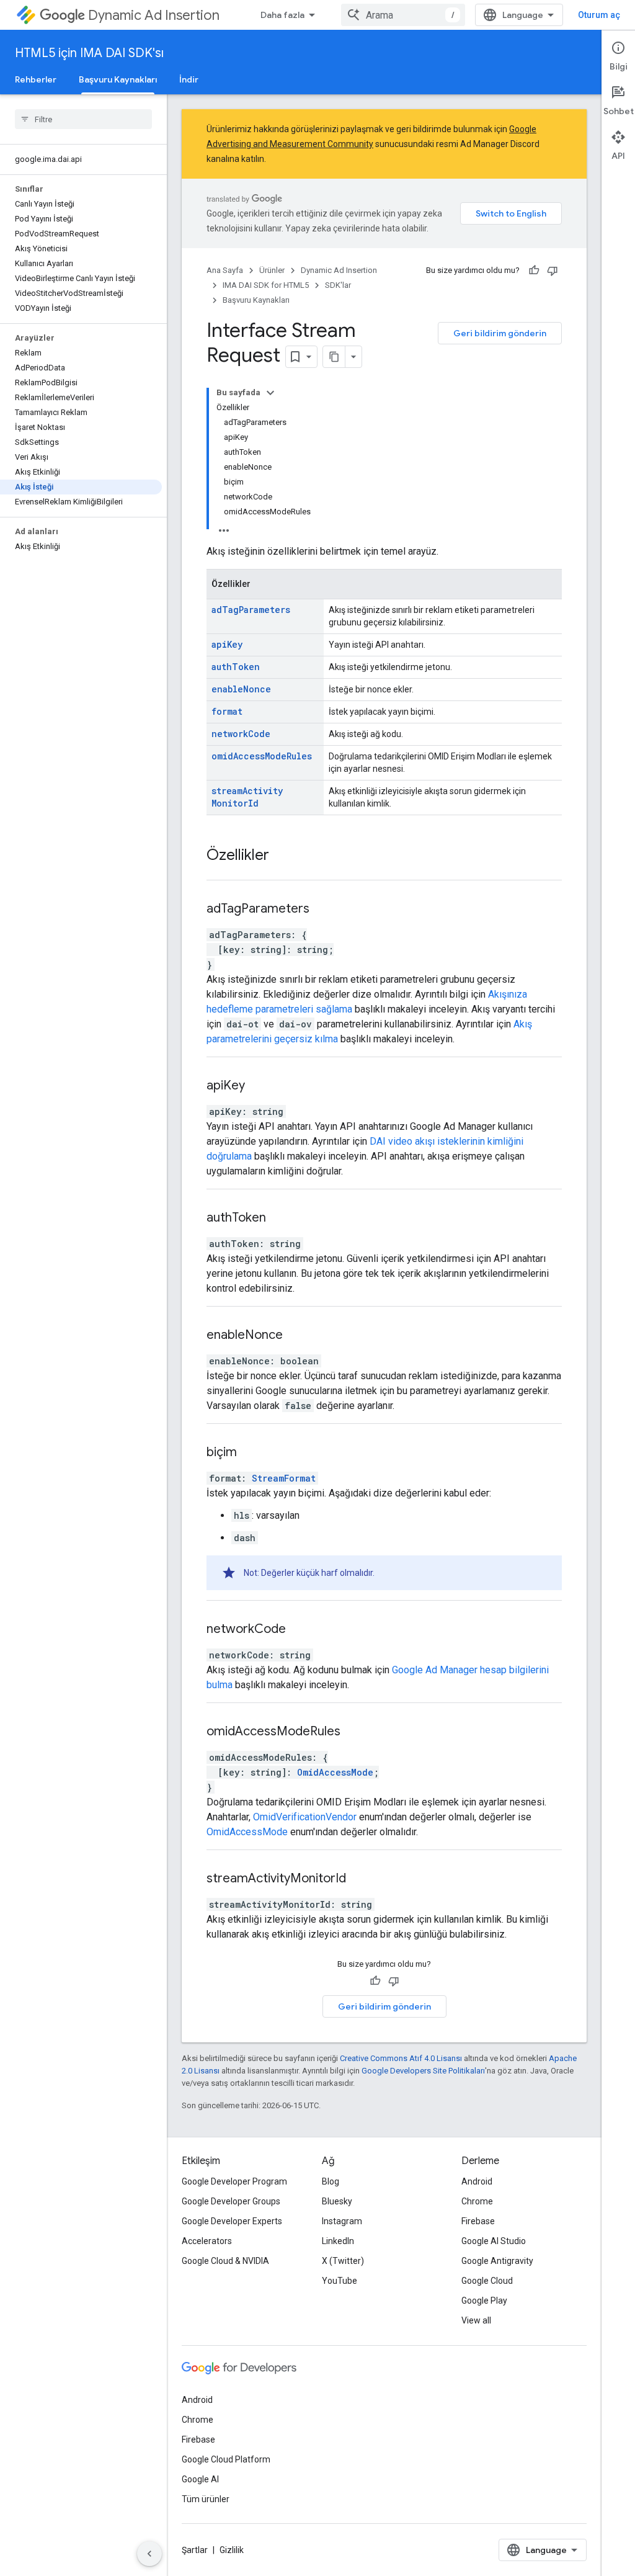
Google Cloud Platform (226, 2459)
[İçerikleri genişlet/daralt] (270, 393)
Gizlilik (232, 2550)
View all (476, 2320)
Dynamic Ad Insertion (154, 15)
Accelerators (207, 2241)
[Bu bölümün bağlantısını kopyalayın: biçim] (252, 1453)
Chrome (477, 2201)
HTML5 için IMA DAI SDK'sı (89, 53)
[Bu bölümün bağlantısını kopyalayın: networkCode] (301, 1630)
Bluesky (337, 2201)
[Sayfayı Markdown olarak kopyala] (334, 357)
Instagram (342, 2221)
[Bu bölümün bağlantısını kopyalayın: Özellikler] (282, 856)
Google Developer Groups (231, 2201)
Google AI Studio (494, 2241)
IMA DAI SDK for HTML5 (266, 285)
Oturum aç (599, 15)
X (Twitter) (343, 2261)
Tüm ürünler (206, 2499)
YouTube (340, 2281)
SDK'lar (338, 285)
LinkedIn (338, 2241)
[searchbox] (83, 119)
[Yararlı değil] (553, 271)
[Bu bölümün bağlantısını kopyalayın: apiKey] (260, 1086)
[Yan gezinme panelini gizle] (149, 2554)
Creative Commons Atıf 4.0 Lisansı (401, 2058)
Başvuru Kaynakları (118, 79)
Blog (331, 2181)
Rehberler (36, 79)
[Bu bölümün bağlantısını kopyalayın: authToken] (282, 1219)
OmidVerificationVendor (305, 1817)
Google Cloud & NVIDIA (225, 2261)
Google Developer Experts (232, 2221)
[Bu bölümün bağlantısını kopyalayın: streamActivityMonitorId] (362, 1879)
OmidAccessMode (335, 1772)
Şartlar (195, 2550)
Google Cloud (487, 2281)
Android (477, 2181)
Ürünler (272, 270)
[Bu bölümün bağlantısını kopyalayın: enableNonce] (298, 1336)
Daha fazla (282, 15)
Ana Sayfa (225, 270)
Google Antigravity (497, 2261)
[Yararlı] (534, 271)
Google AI (200, 2479)
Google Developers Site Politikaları (423, 2071)
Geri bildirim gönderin (500, 333)
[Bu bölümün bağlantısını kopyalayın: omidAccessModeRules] (356, 1732)
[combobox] (403, 15)
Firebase (478, 2221)
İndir (189, 79)
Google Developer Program (234, 2181)
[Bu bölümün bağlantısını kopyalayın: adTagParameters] (325, 910)
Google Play (484, 2301)
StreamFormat (284, 1478)
